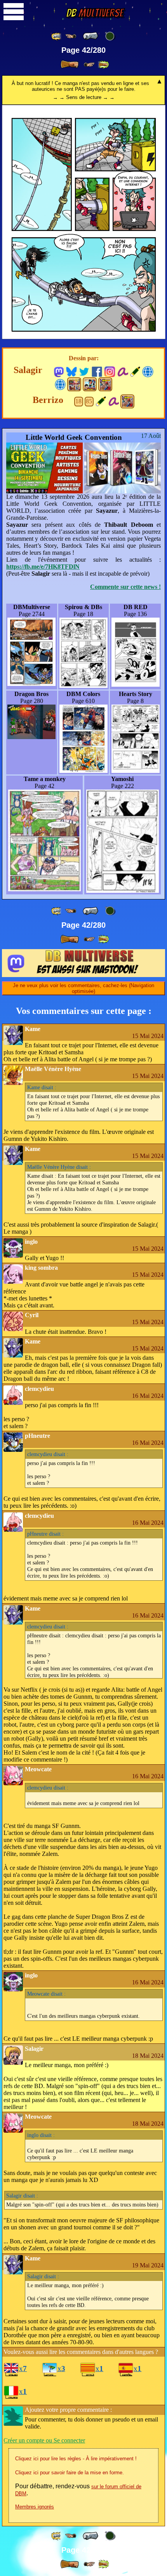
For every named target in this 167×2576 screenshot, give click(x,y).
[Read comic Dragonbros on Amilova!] (114, 401)
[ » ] (70, 64)
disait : (42, 1087)
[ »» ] (103, 65)
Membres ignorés (35, 2507)
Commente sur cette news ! (125, 587)
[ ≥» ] (89, 65)
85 (89, 401)
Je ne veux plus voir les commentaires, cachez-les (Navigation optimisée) (83, 988)
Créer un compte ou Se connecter (44, 2440)
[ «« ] (57, 36)
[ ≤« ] (71, 36)
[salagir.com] (60, 384)
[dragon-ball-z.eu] (148, 371)
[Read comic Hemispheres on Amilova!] (123, 371)
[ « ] (90, 36)
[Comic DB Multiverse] (74, 384)
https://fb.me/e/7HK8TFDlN (43, 567)
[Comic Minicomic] (90, 384)
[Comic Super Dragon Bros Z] (105, 384)
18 (78, 401)
